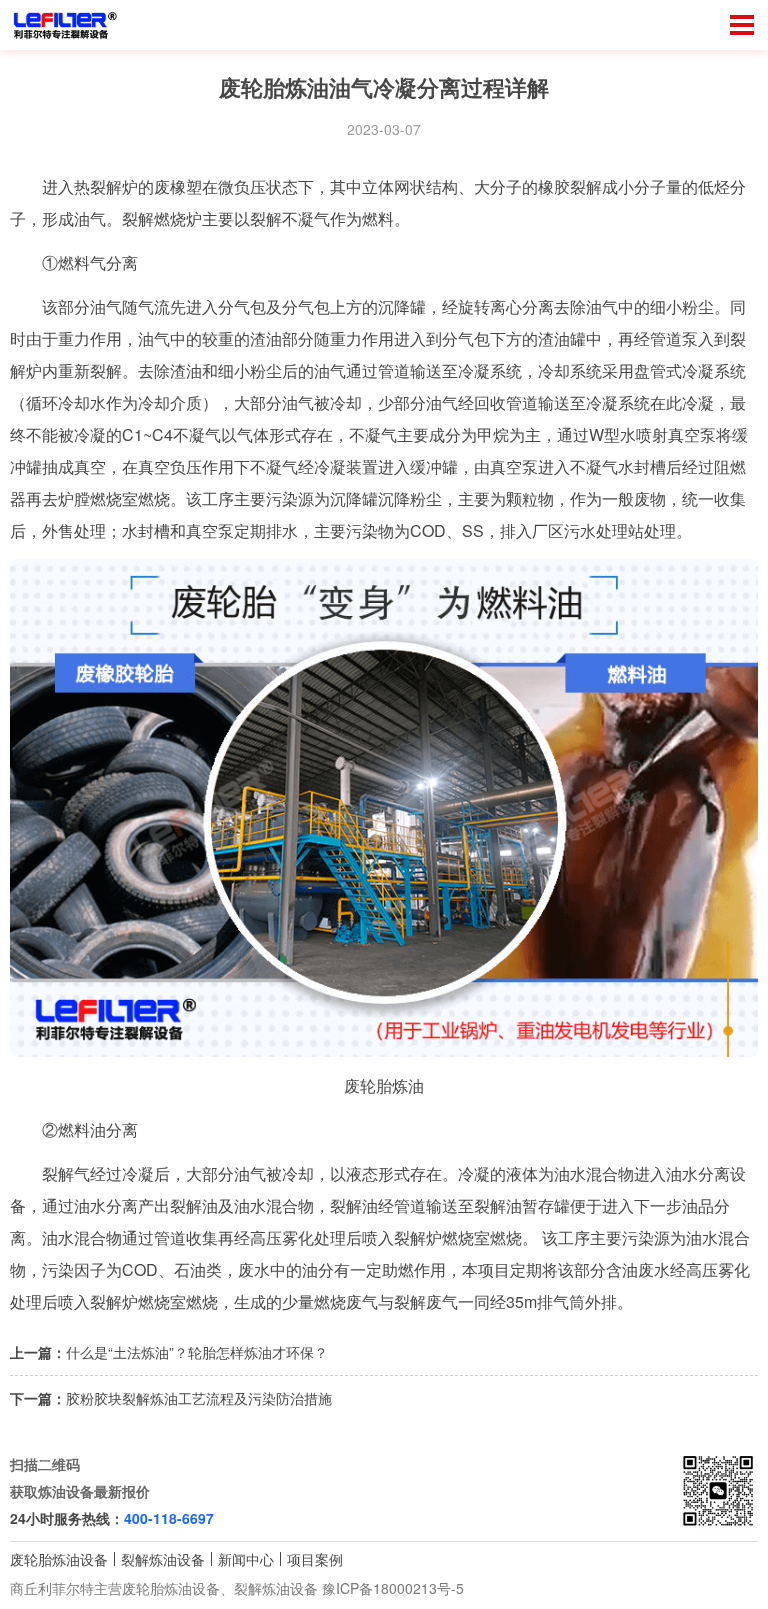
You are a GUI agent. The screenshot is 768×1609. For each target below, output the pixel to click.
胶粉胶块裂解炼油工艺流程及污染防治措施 (199, 1398)
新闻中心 (246, 1559)
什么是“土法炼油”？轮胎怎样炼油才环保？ (197, 1352)
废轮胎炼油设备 (59, 1559)
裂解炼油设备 (163, 1559)
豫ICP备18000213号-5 (393, 1588)
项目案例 (315, 1559)
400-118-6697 (169, 1518)
